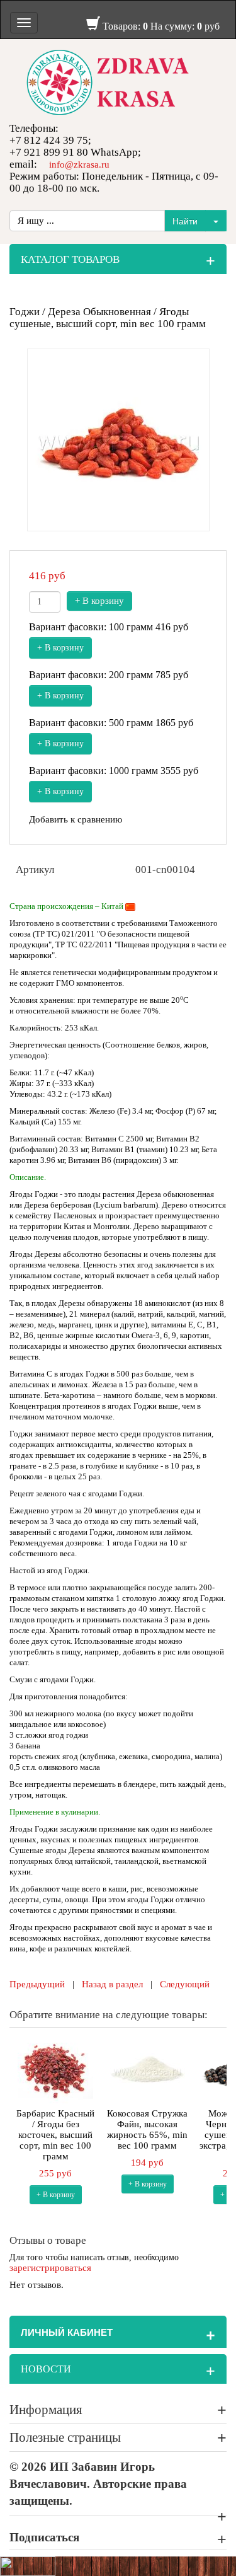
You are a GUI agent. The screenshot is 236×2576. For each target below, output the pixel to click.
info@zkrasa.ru (79, 165)
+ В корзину (99, 601)
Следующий (185, 1984)
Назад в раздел (112, 1984)
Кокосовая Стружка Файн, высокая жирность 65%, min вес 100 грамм (147, 2129)
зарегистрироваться (50, 2268)
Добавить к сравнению (76, 819)
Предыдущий (37, 1984)
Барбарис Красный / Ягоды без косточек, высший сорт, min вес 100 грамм (55, 2135)
